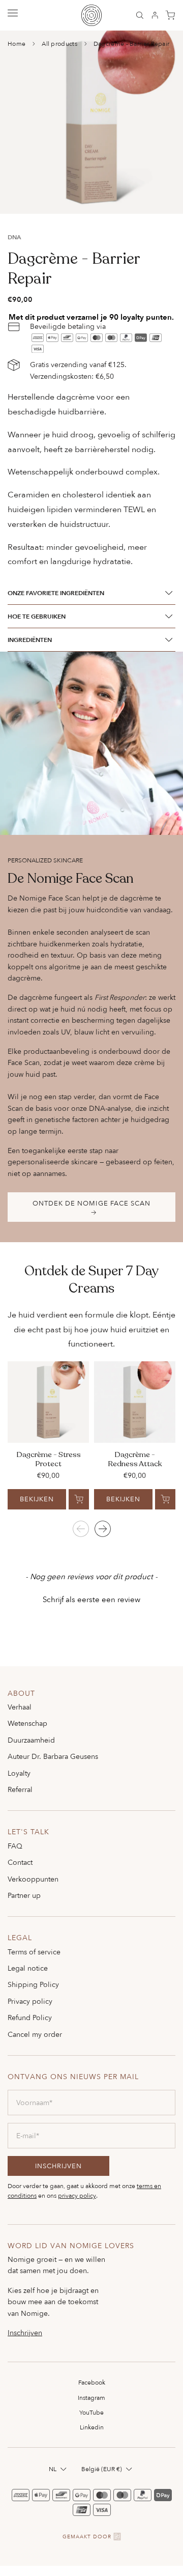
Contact (20, 1862)
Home (17, 44)
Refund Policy (30, 2017)
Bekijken (37, 1499)
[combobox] (59, 2469)
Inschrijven (25, 2333)
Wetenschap (27, 1723)
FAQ (15, 1846)
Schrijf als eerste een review (91, 1599)
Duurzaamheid (31, 1740)
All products (59, 44)
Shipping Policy (33, 1984)
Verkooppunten (33, 1879)
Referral (20, 1789)
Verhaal (20, 1707)
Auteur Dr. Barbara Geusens (53, 1756)
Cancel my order (35, 2034)
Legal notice (28, 1968)
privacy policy (77, 2195)
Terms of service (34, 1952)
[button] (91, 1598)
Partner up (24, 1895)
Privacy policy (30, 2001)
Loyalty (19, 1773)
